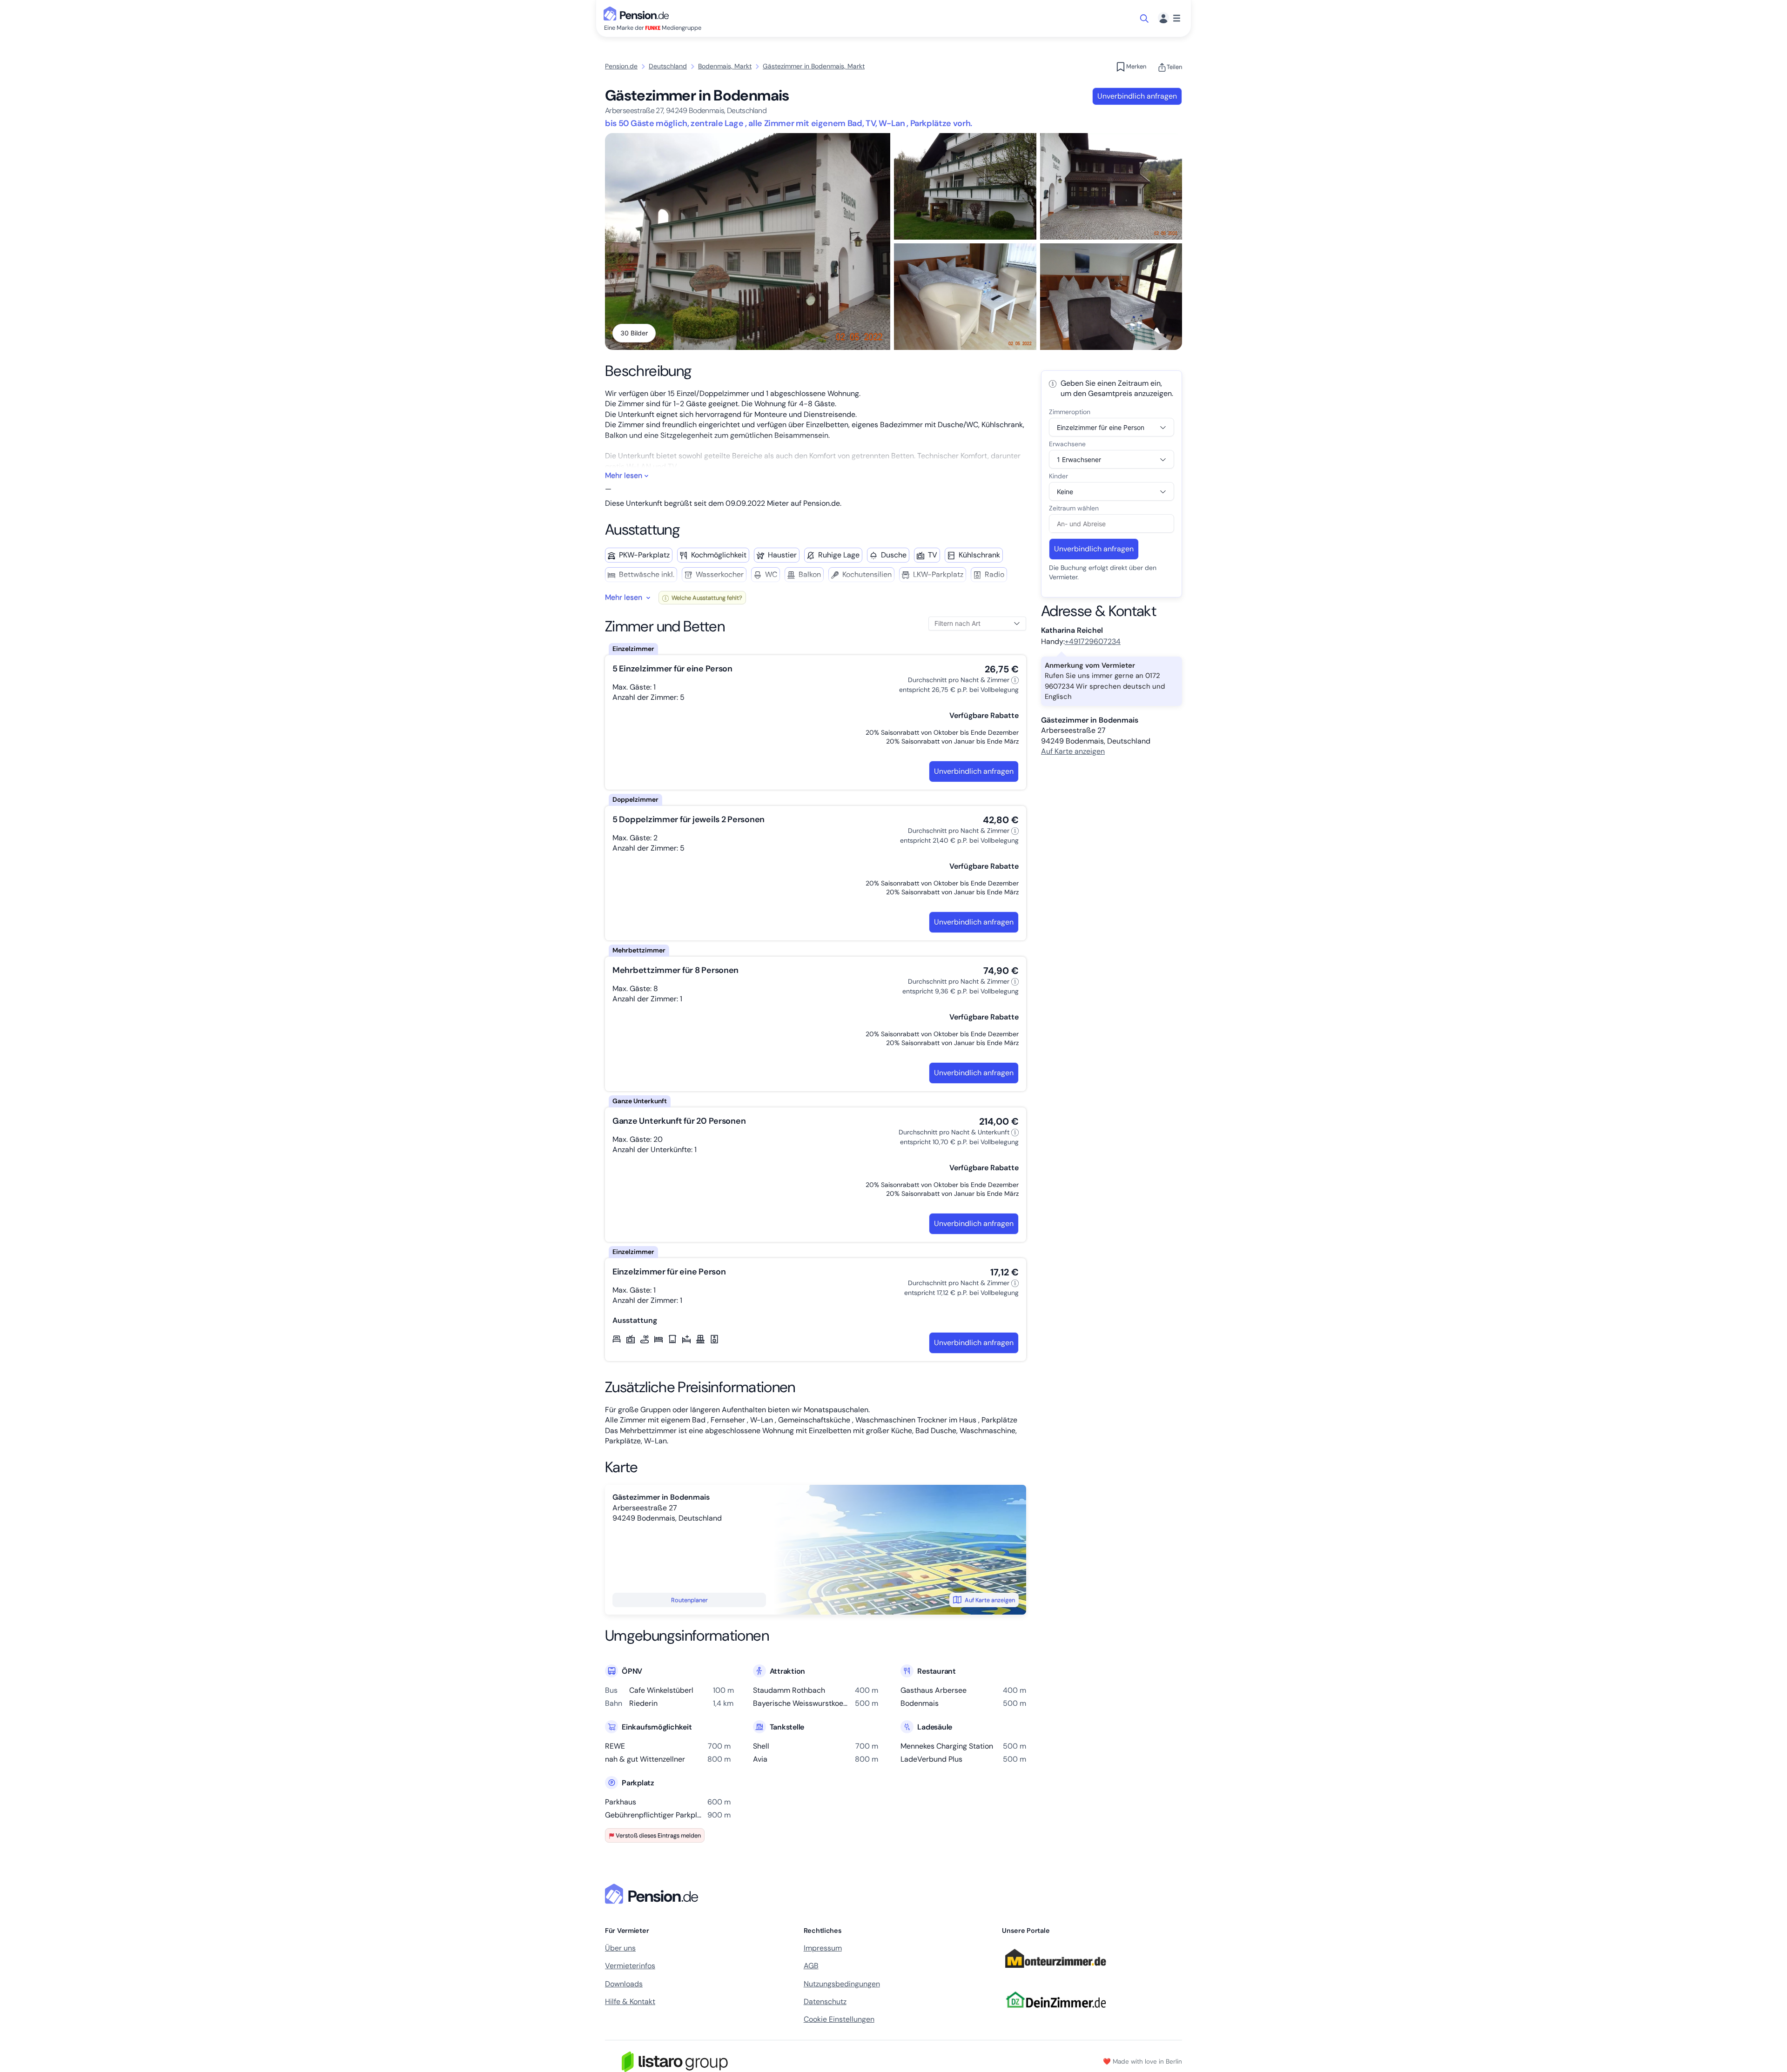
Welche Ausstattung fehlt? (706, 598)
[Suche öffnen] (1145, 19)
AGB (811, 1966)
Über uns (620, 1948)
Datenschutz (825, 2002)
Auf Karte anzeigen (990, 1600)
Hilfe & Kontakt (630, 2002)
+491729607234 (1093, 641)
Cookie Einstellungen (839, 2019)
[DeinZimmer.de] (1055, 2013)
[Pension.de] (638, 13)
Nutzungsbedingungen (842, 1984)
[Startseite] (653, 1894)
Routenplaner (689, 1600)
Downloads (624, 1984)
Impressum (823, 1948)
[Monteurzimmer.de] (1055, 1972)
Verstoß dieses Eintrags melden (658, 1835)
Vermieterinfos (630, 1966)
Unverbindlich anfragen (1137, 96)
